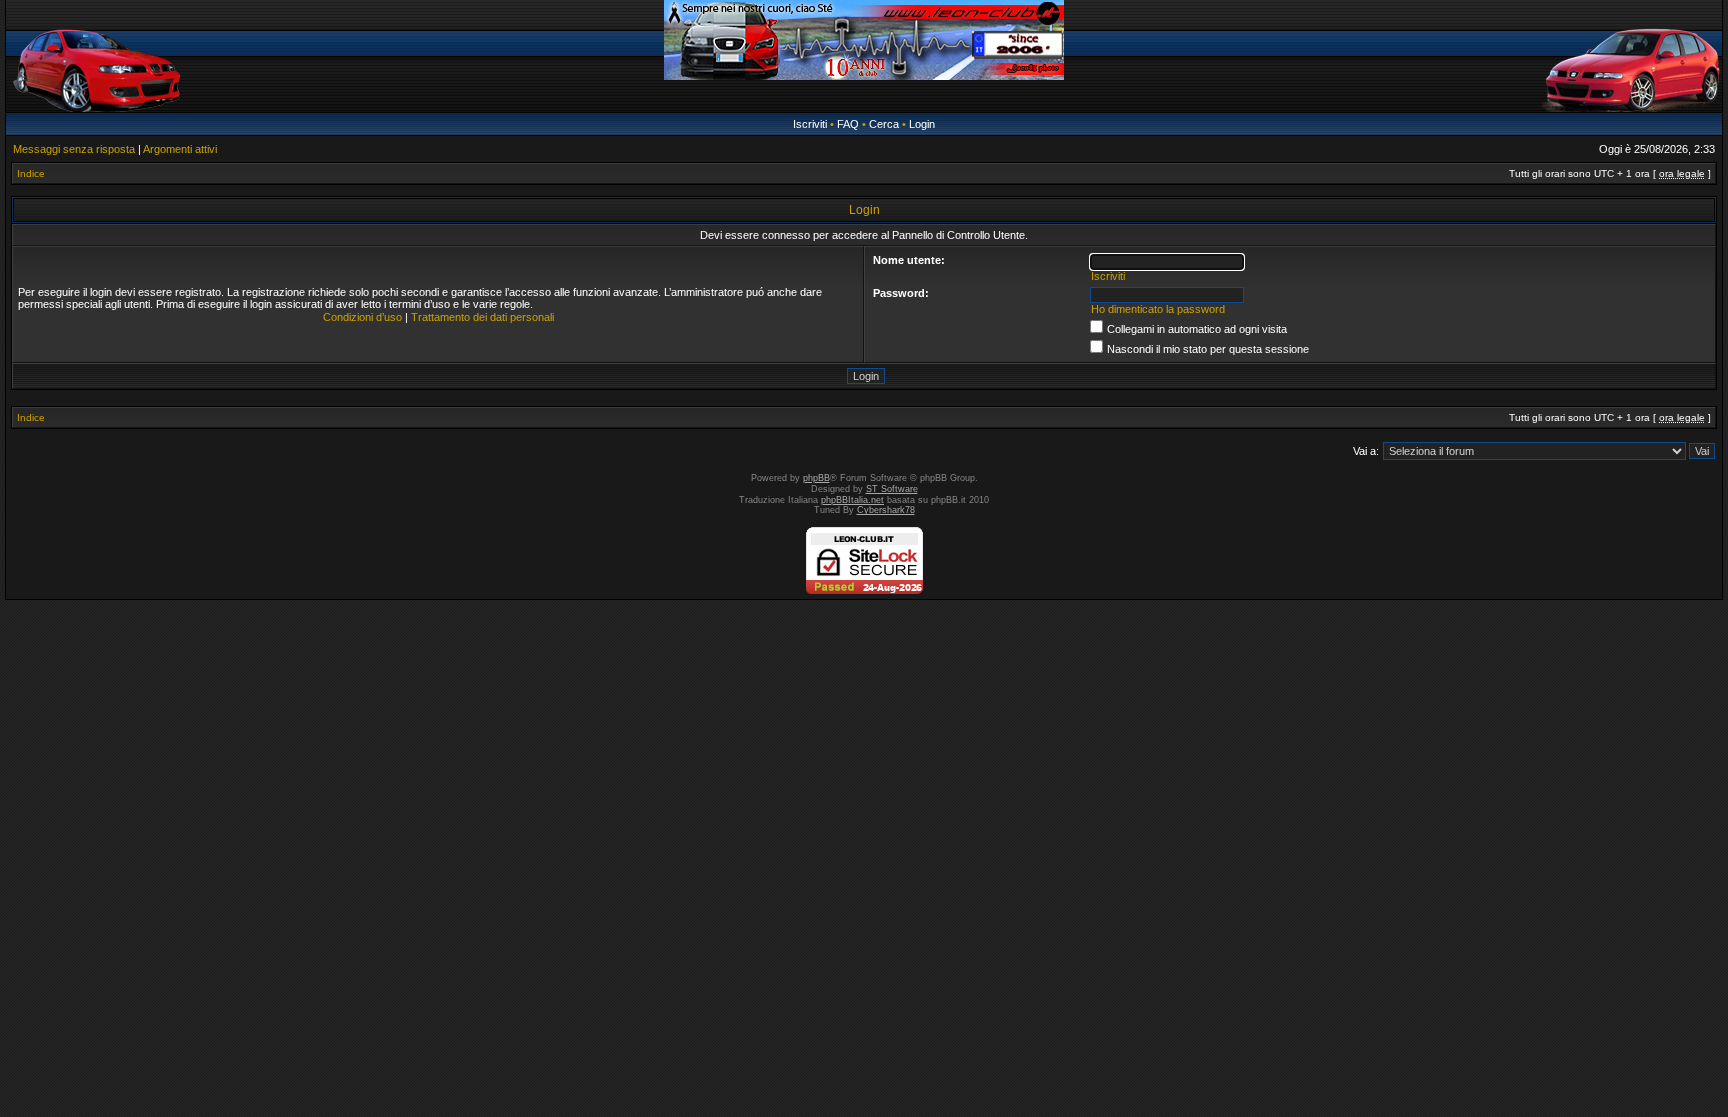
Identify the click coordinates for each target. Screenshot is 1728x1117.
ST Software (892, 489)
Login (922, 124)
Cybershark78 (886, 510)
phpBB (816, 478)
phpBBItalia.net (852, 500)
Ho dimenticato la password (1158, 309)
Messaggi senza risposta (74, 149)
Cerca (884, 124)
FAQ (848, 124)
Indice (31, 173)
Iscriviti (810, 124)
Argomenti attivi (180, 149)
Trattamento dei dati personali (482, 317)
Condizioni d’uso (362, 317)
